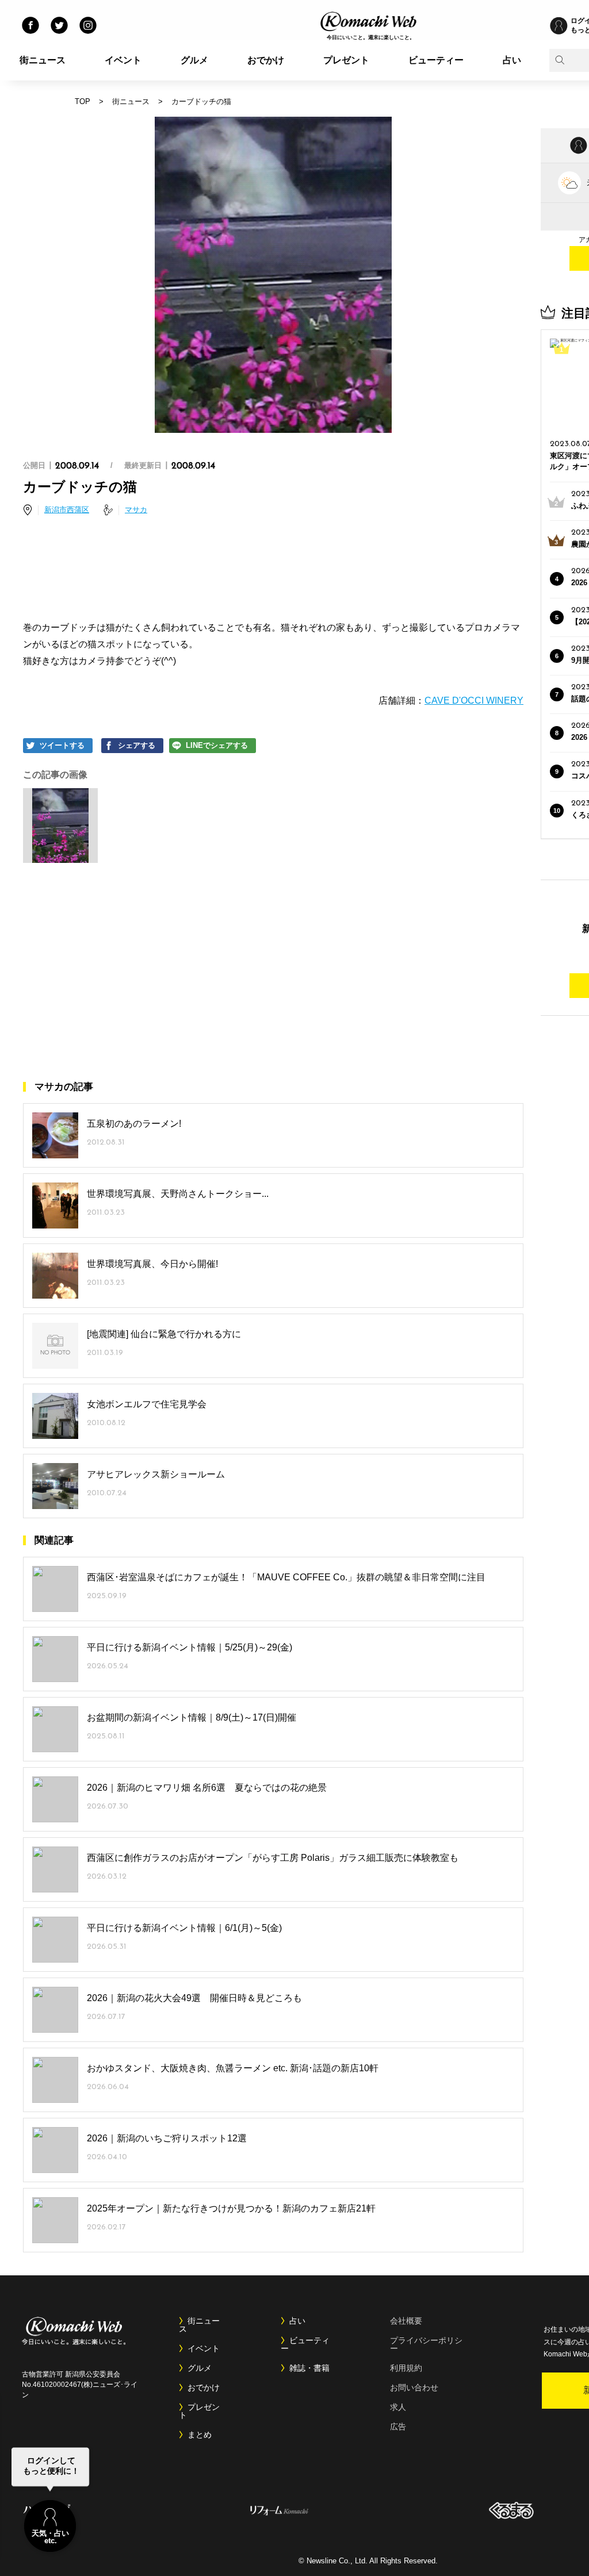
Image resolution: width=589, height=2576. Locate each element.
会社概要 (406, 2321)
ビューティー (436, 60)
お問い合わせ (414, 2387)
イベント (123, 60)
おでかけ (266, 60)
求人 (398, 2407)
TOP (83, 101)
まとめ (200, 2435)
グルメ (194, 60)
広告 (398, 2427)
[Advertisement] (273, 570)
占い (512, 60)
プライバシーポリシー (426, 2344)
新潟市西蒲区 (67, 510)
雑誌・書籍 (309, 2368)
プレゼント (346, 60)
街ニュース (43, 60)
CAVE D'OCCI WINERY (474, 700)
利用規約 (406, 2368)
